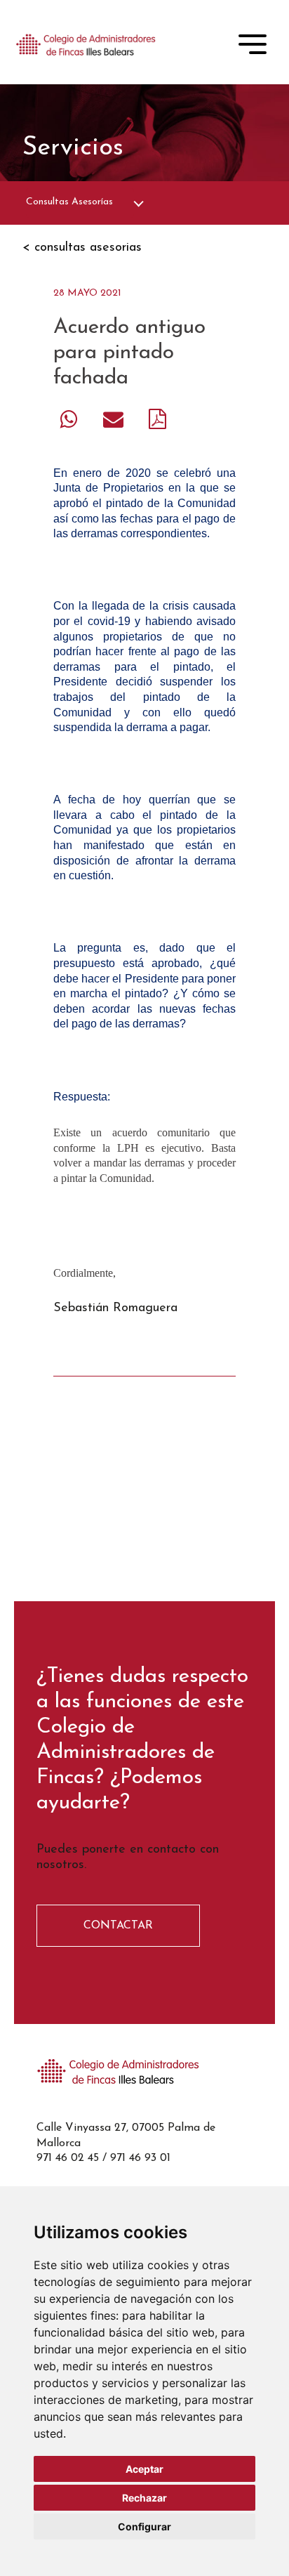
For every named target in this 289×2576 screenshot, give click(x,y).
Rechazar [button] (144, 2498)
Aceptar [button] (144, 2469)
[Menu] (253, 47)
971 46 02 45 (68, 2158)
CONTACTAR (118, 1926)
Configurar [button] (144, 2526)
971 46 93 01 (140, 2158)
